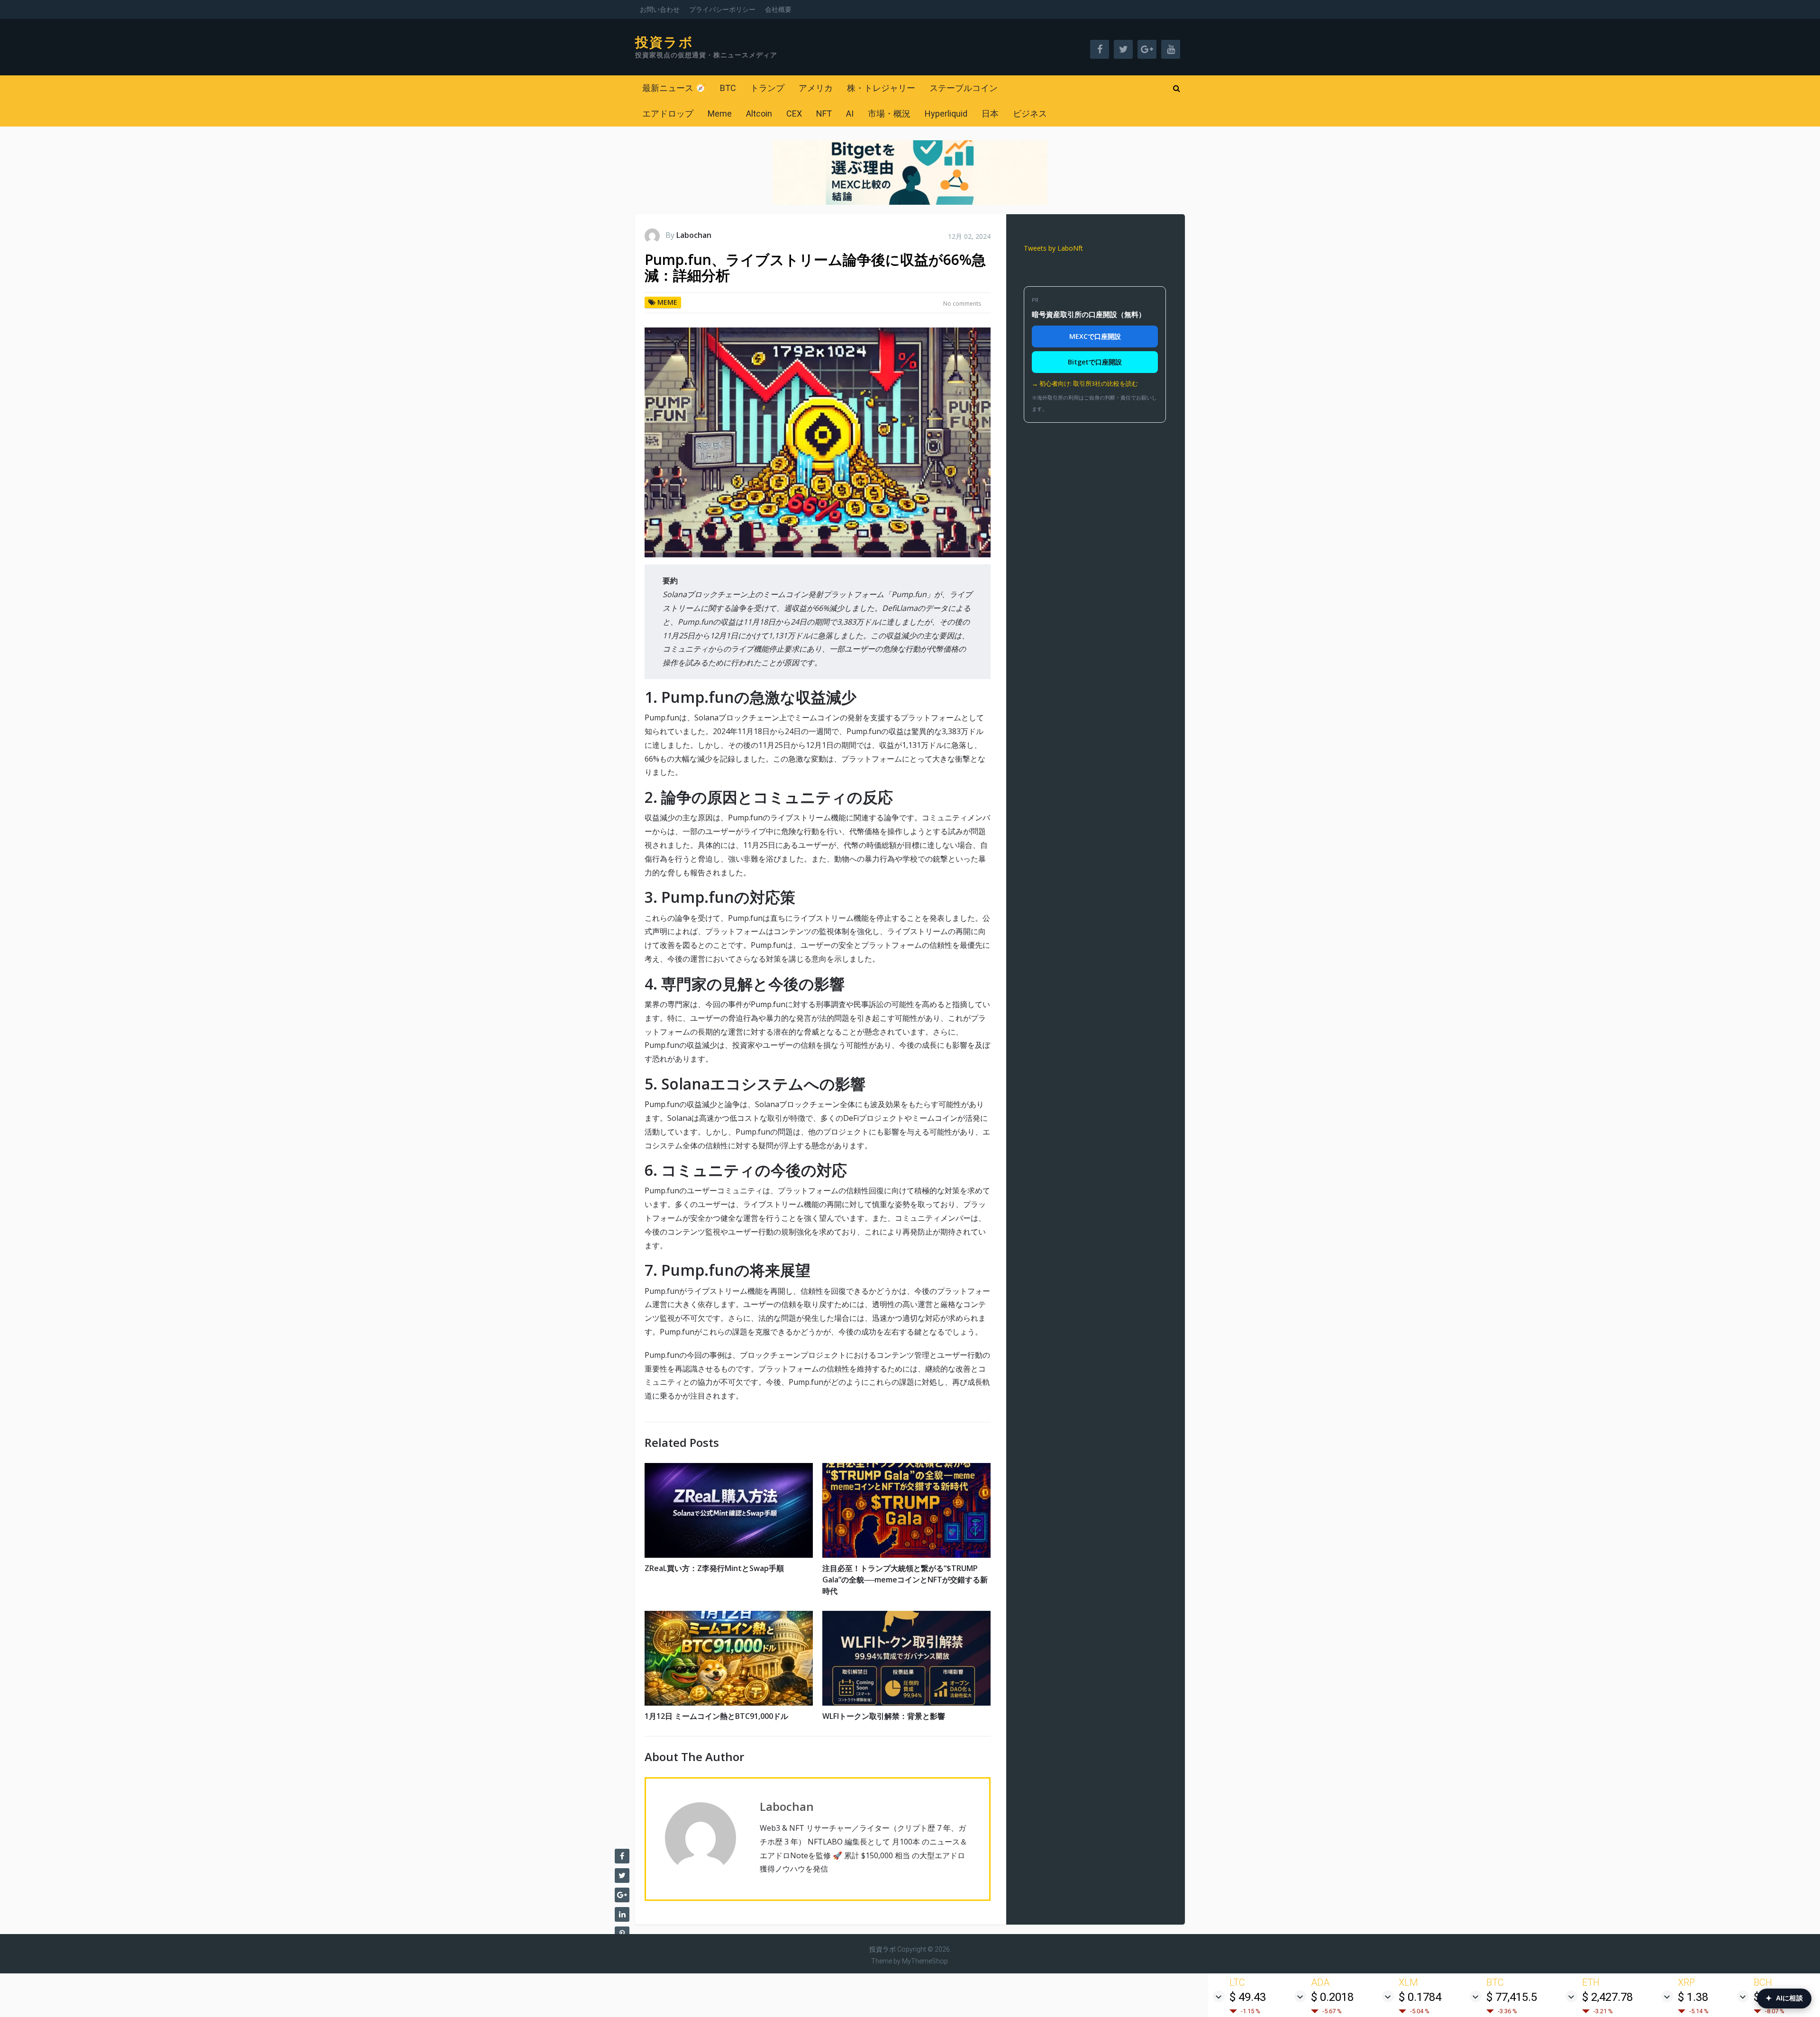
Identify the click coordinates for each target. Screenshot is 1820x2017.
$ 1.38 (1693, 1997)
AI (850, 114)
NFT (824, 114)
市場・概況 (889, 114)
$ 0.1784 (1420, 1997)
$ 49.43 (1248, 1997)
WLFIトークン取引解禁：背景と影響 (884, 1716)
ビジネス (1030, 114)
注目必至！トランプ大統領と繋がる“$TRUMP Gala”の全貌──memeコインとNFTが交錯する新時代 (905, 1580)
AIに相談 (1784, 1998)
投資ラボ (664, 43)
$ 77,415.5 (1512, 1997)
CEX (794, 114)
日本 (990, 114)
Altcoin (759, 114)
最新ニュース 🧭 (674, 88)
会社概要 (778, 9)
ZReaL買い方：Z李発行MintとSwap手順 (714, 1568)
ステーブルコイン (964, 88)
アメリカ (816, 88)
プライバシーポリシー (722, 9)
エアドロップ (668, 114)
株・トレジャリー (881, 88)
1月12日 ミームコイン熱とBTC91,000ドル (716, 1716)
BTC (728, 88)
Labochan (694, 235)
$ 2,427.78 (1607, 1997)
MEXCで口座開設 (1095, 336)
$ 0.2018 (1332, 1997)
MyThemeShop (925, 1961)
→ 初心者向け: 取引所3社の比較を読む (1085, 383)
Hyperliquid (946, 114)
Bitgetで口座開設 (1095, 362)
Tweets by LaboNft (1053, 248)
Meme (720, 114)
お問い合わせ (660, 9)
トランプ (767, 88)
